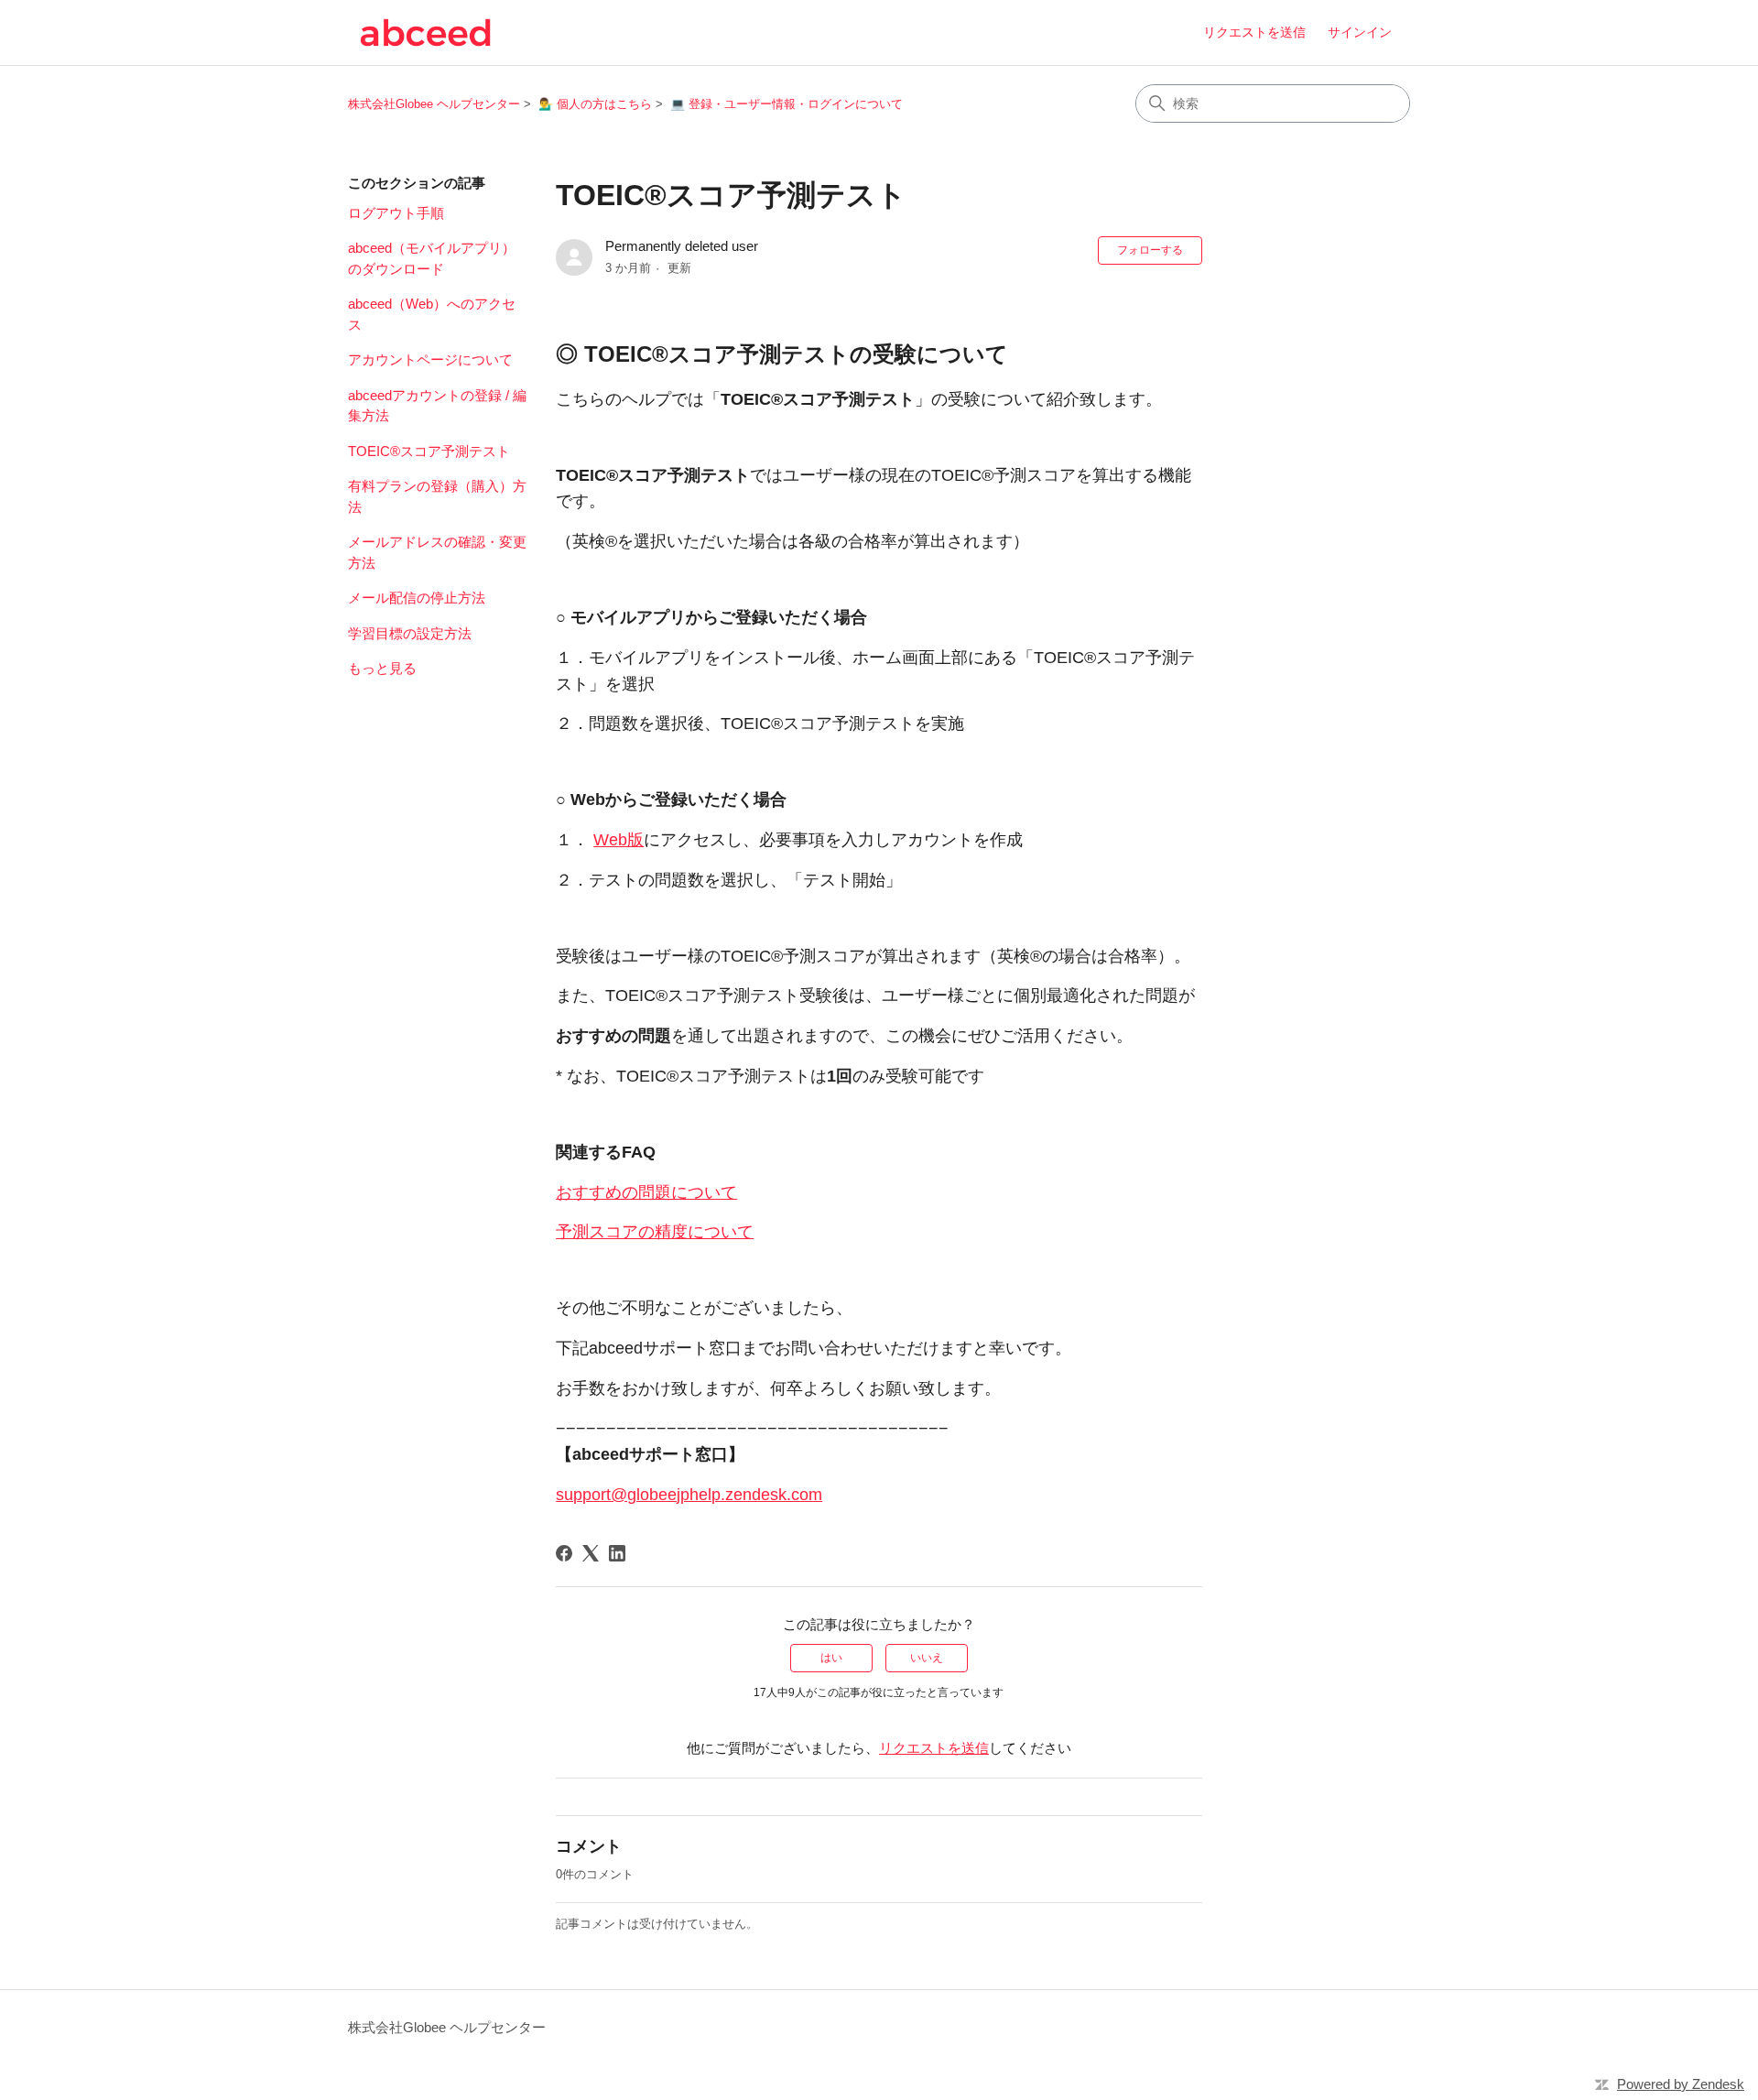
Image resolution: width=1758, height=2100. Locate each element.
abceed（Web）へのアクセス (432, 314)
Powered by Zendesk (1681, 2084)
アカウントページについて (430, 359)
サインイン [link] (1360, 32)
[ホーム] (425, 33)
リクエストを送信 (1254, 32)
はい (831, 1658)
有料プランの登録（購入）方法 (437, 496)
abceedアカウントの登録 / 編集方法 (437, 406)
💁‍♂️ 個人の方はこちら (595, 104)
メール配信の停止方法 (417, 598)
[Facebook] (564, 1553)
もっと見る (382, 668)
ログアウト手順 (396, 213)
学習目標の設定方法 (410, 633)
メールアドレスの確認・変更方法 (437, 552)
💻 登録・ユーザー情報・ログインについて (787, 104)
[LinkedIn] (617, 1553)
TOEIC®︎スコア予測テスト (429, 451)
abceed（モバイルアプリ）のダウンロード (432, 258)
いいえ (927, 1658)
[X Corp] (591, 1553)
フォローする (1150, 250)
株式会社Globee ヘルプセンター (434, 104)
